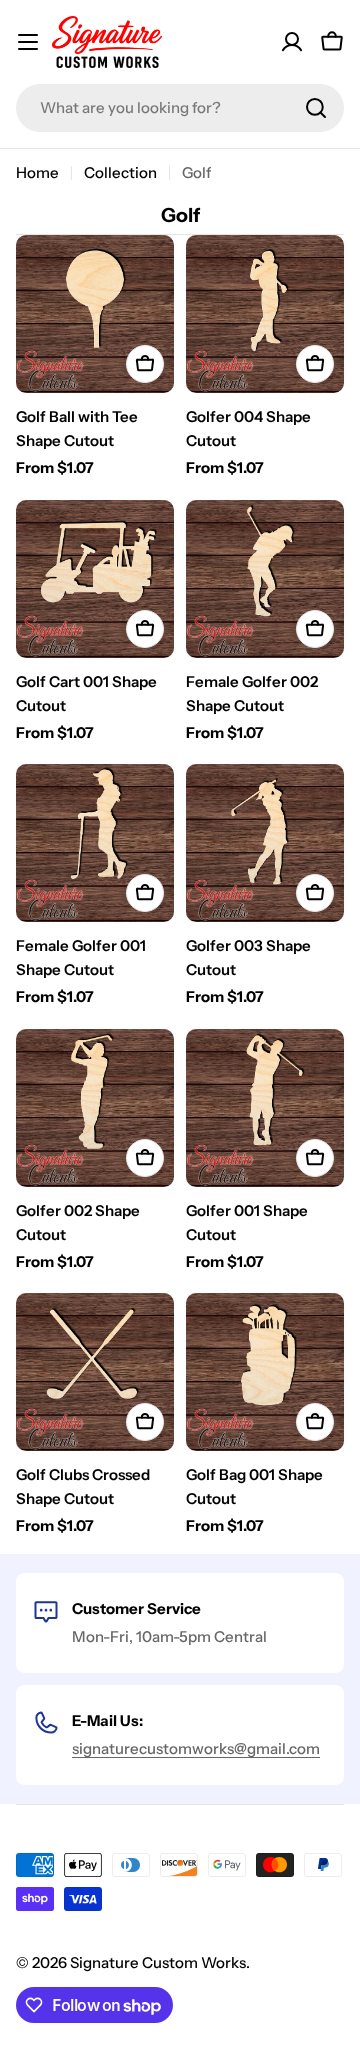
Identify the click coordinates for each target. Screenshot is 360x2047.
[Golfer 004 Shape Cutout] (265, 314)
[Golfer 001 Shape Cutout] (265, 1108)
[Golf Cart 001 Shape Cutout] (95, 579)
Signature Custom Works (158, 1962)
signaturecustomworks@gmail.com (196, 1748)
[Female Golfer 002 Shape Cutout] (265, 579)
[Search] (316, 108)
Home (37, 172)
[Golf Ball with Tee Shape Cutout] (95, 314)
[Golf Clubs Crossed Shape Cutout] (95, 1372)
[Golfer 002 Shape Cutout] (95, 1108)
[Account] (292, 42)
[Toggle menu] (28, 42)
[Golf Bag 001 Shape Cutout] (265, 1372)
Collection (120, 172)
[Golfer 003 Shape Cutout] (265, 843)
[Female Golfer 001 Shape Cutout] (95, 843)
